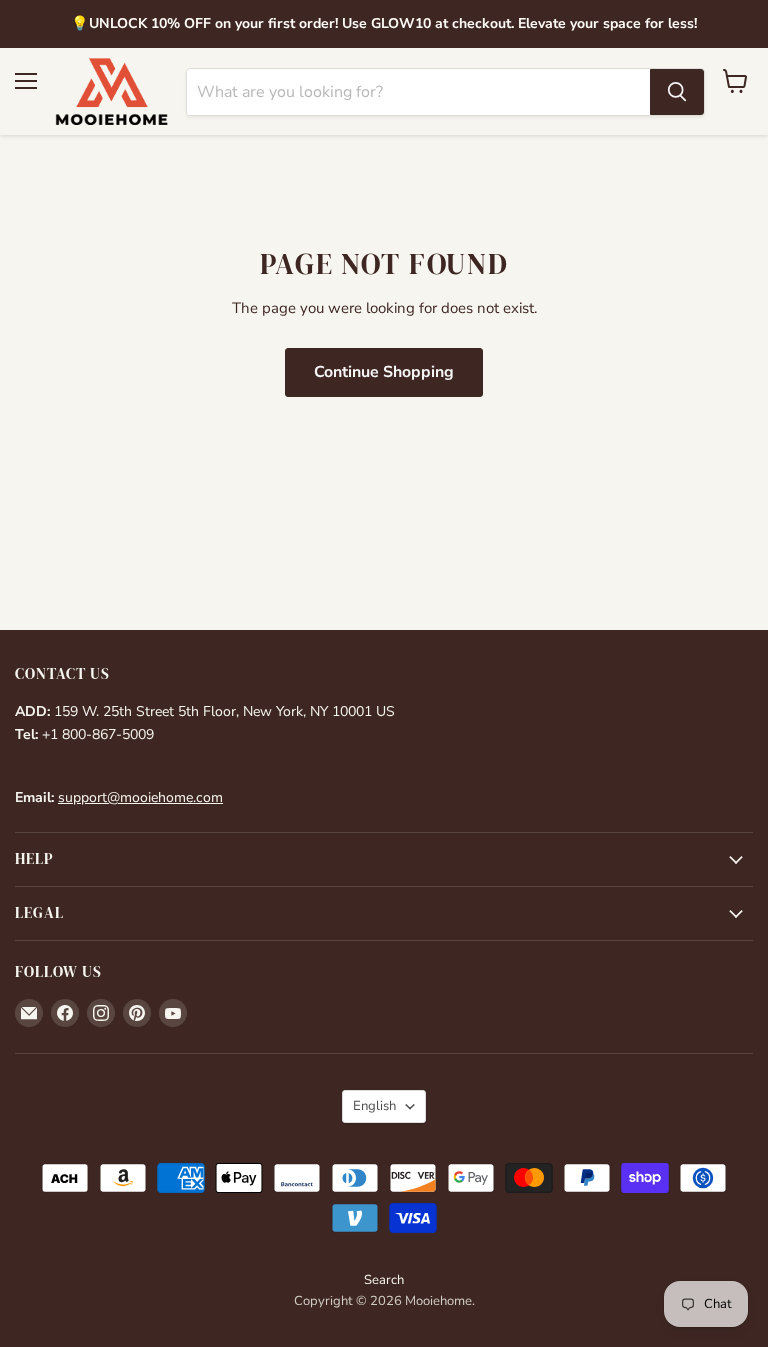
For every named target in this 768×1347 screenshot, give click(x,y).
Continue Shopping (384, 372)
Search (384, 1280)
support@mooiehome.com (140, 797)
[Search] (677, 92)
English (374, 1106)
